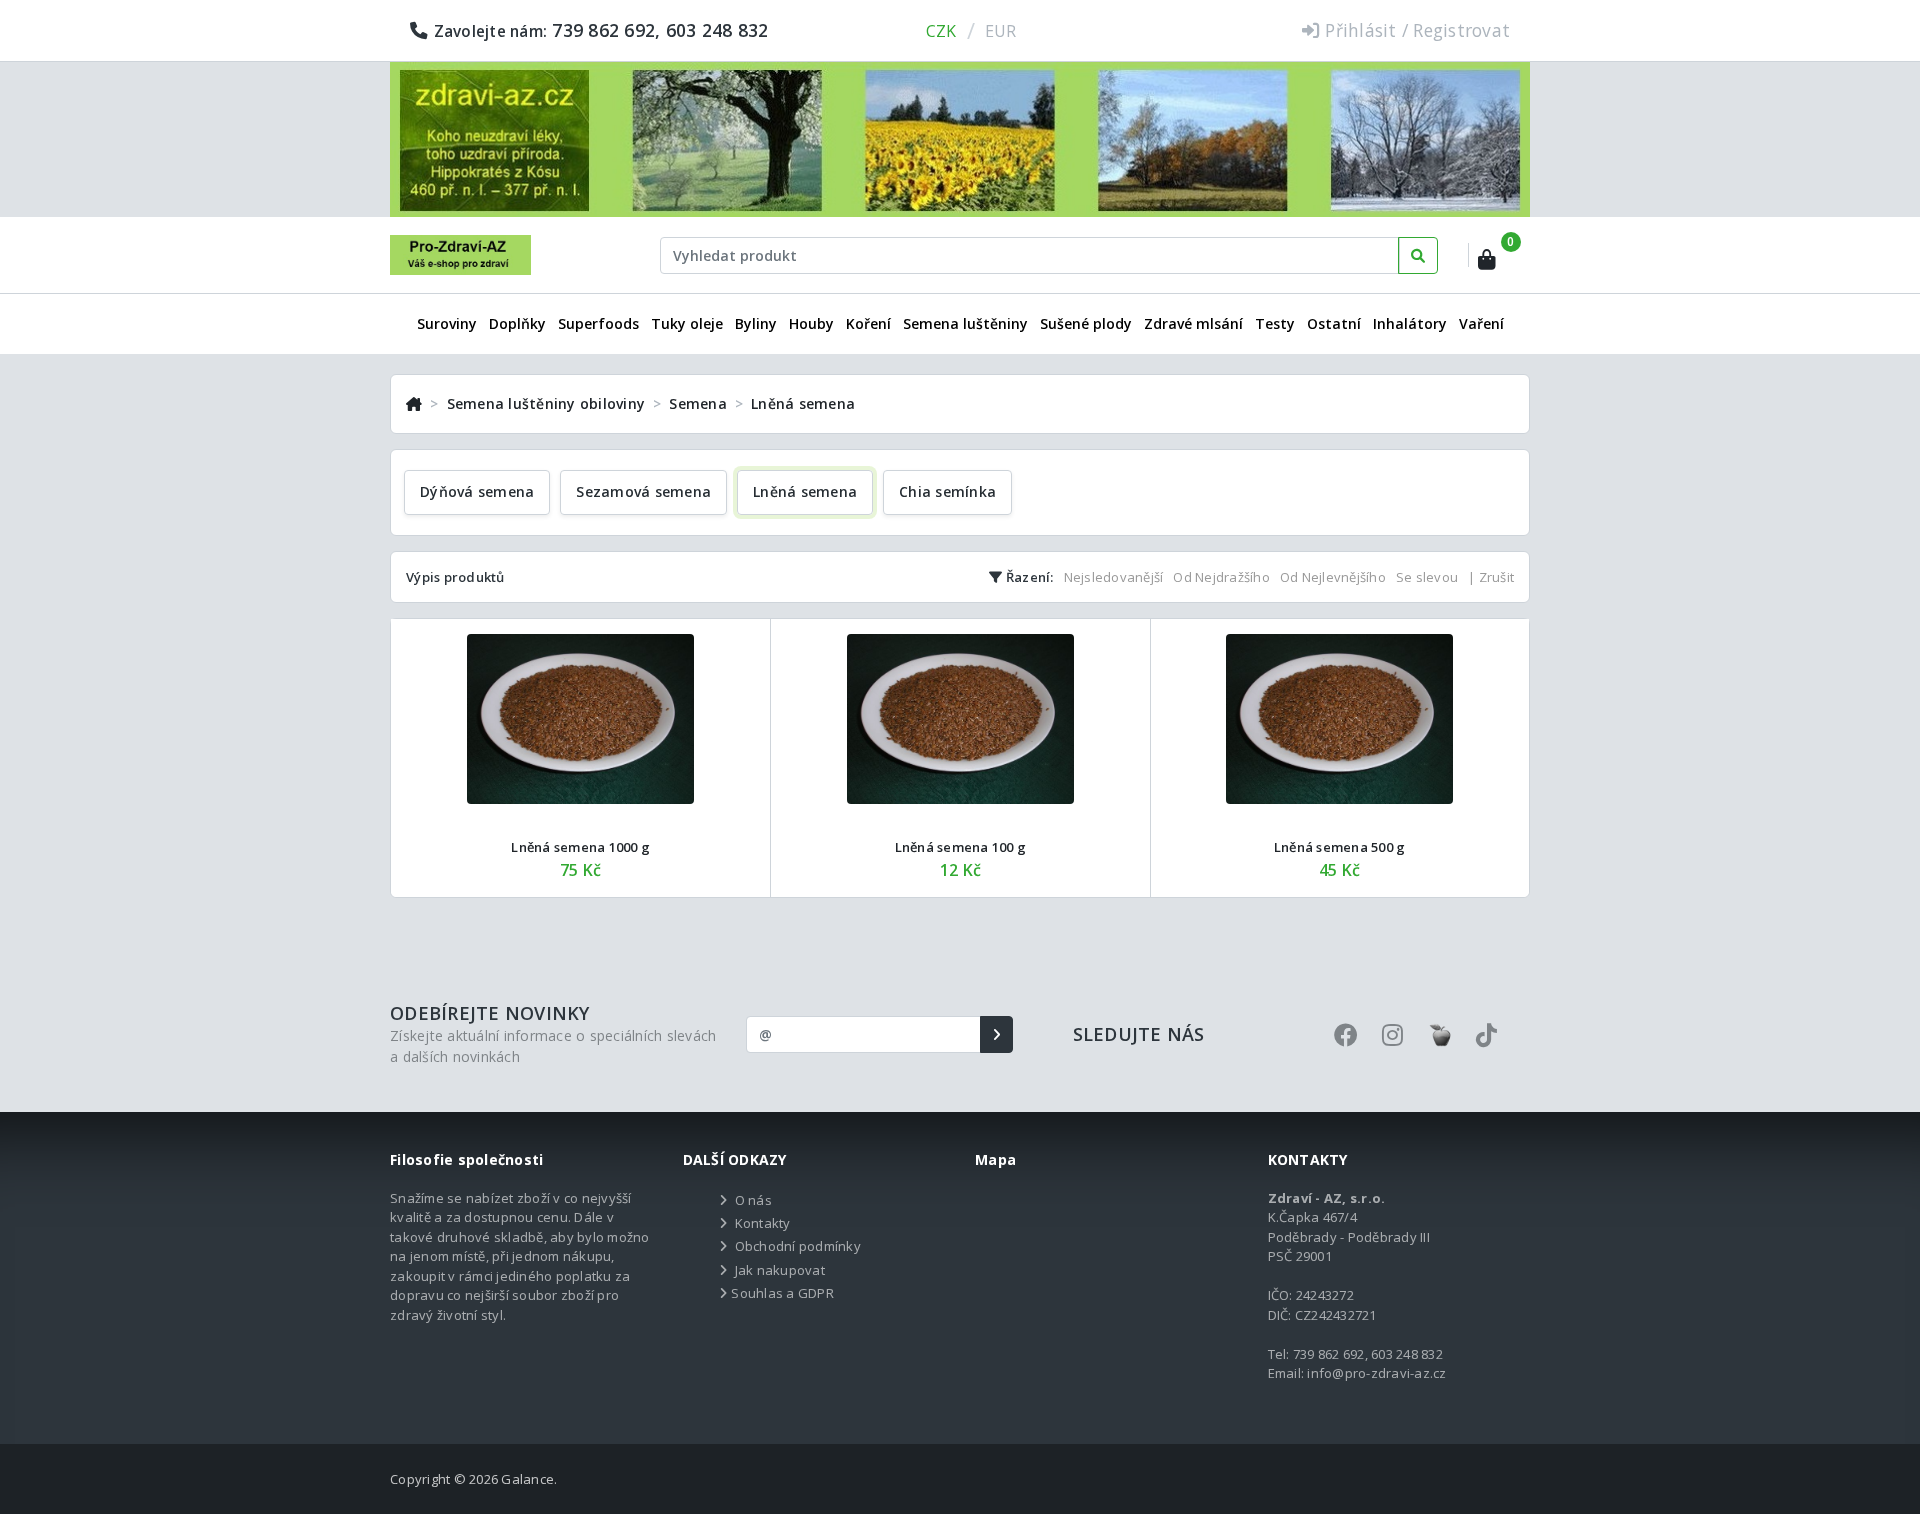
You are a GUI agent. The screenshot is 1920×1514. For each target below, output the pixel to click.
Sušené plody (1086, 323)
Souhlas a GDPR (782, 1293)
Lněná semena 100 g (961, 847)
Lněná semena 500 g (1340, 847)
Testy (1275, 323)
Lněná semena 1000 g (580, 847)
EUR (1001, 31)
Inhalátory (1410, 323)
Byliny (756, 323)
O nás (753, 1200)
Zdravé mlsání (1193, 323)
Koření (868, 323)
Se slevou (1427, 577)
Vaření (1481, 323)
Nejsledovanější (1114, 577)
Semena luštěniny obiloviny (546, 403)
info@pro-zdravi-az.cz (1376, 1373)
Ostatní (1334, 323)
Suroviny (447, 323)
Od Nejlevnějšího (1333, 577)
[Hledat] (1418, 255)
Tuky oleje (687, 323)
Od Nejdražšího (1221, 577)
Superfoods (598, 323)
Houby (811, 323)
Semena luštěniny (965, 323)
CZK (941, 31)
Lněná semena (803, 403)
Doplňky (517, 323)
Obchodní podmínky (798, 1246)
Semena (698, 403)
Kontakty (763, 1223)
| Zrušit (1491, 577)
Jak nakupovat (780, 1270)
